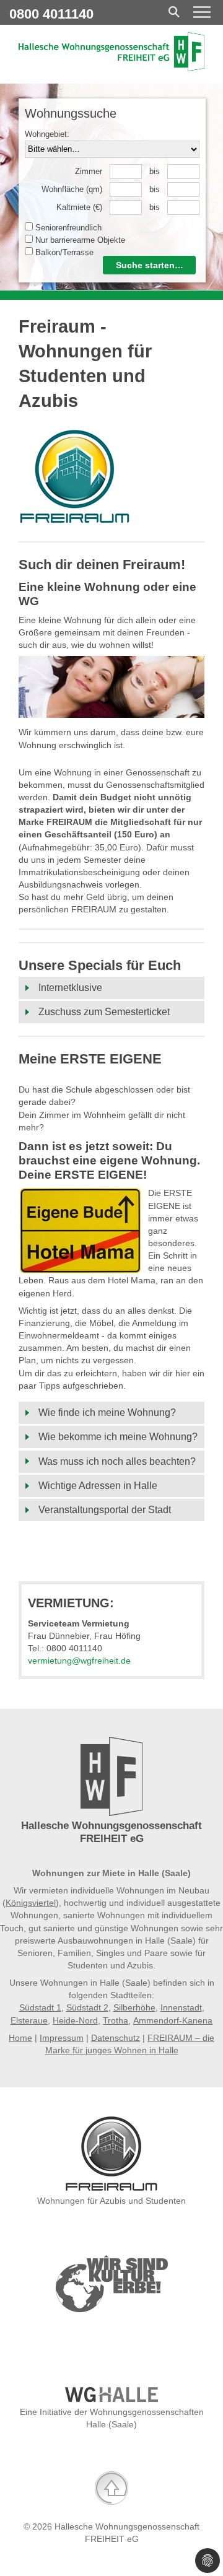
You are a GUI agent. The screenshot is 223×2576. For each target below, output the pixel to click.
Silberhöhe (134, 2007)
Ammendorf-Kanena (173, 2020)
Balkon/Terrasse (63, 252)
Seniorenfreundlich (67, 228)
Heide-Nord (75, 2020)
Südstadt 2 (87, 2007)
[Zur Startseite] (111, 68)
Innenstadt (181, 2007)
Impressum (62, 2038)
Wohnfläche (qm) (72, 189)
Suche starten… (150, 265)
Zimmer (89, 171)
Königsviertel (31, 1903)
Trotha (116, 2020)
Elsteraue (29, 2020)
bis (155, 171)
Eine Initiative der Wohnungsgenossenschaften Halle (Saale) (112, 2418)
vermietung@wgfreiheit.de (79, 1661)
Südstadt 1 (40, 2007)
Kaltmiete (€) (79, 207)
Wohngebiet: (47, 134)
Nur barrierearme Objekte (79, 240)
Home (20, 2038)
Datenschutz (116, 2038)
